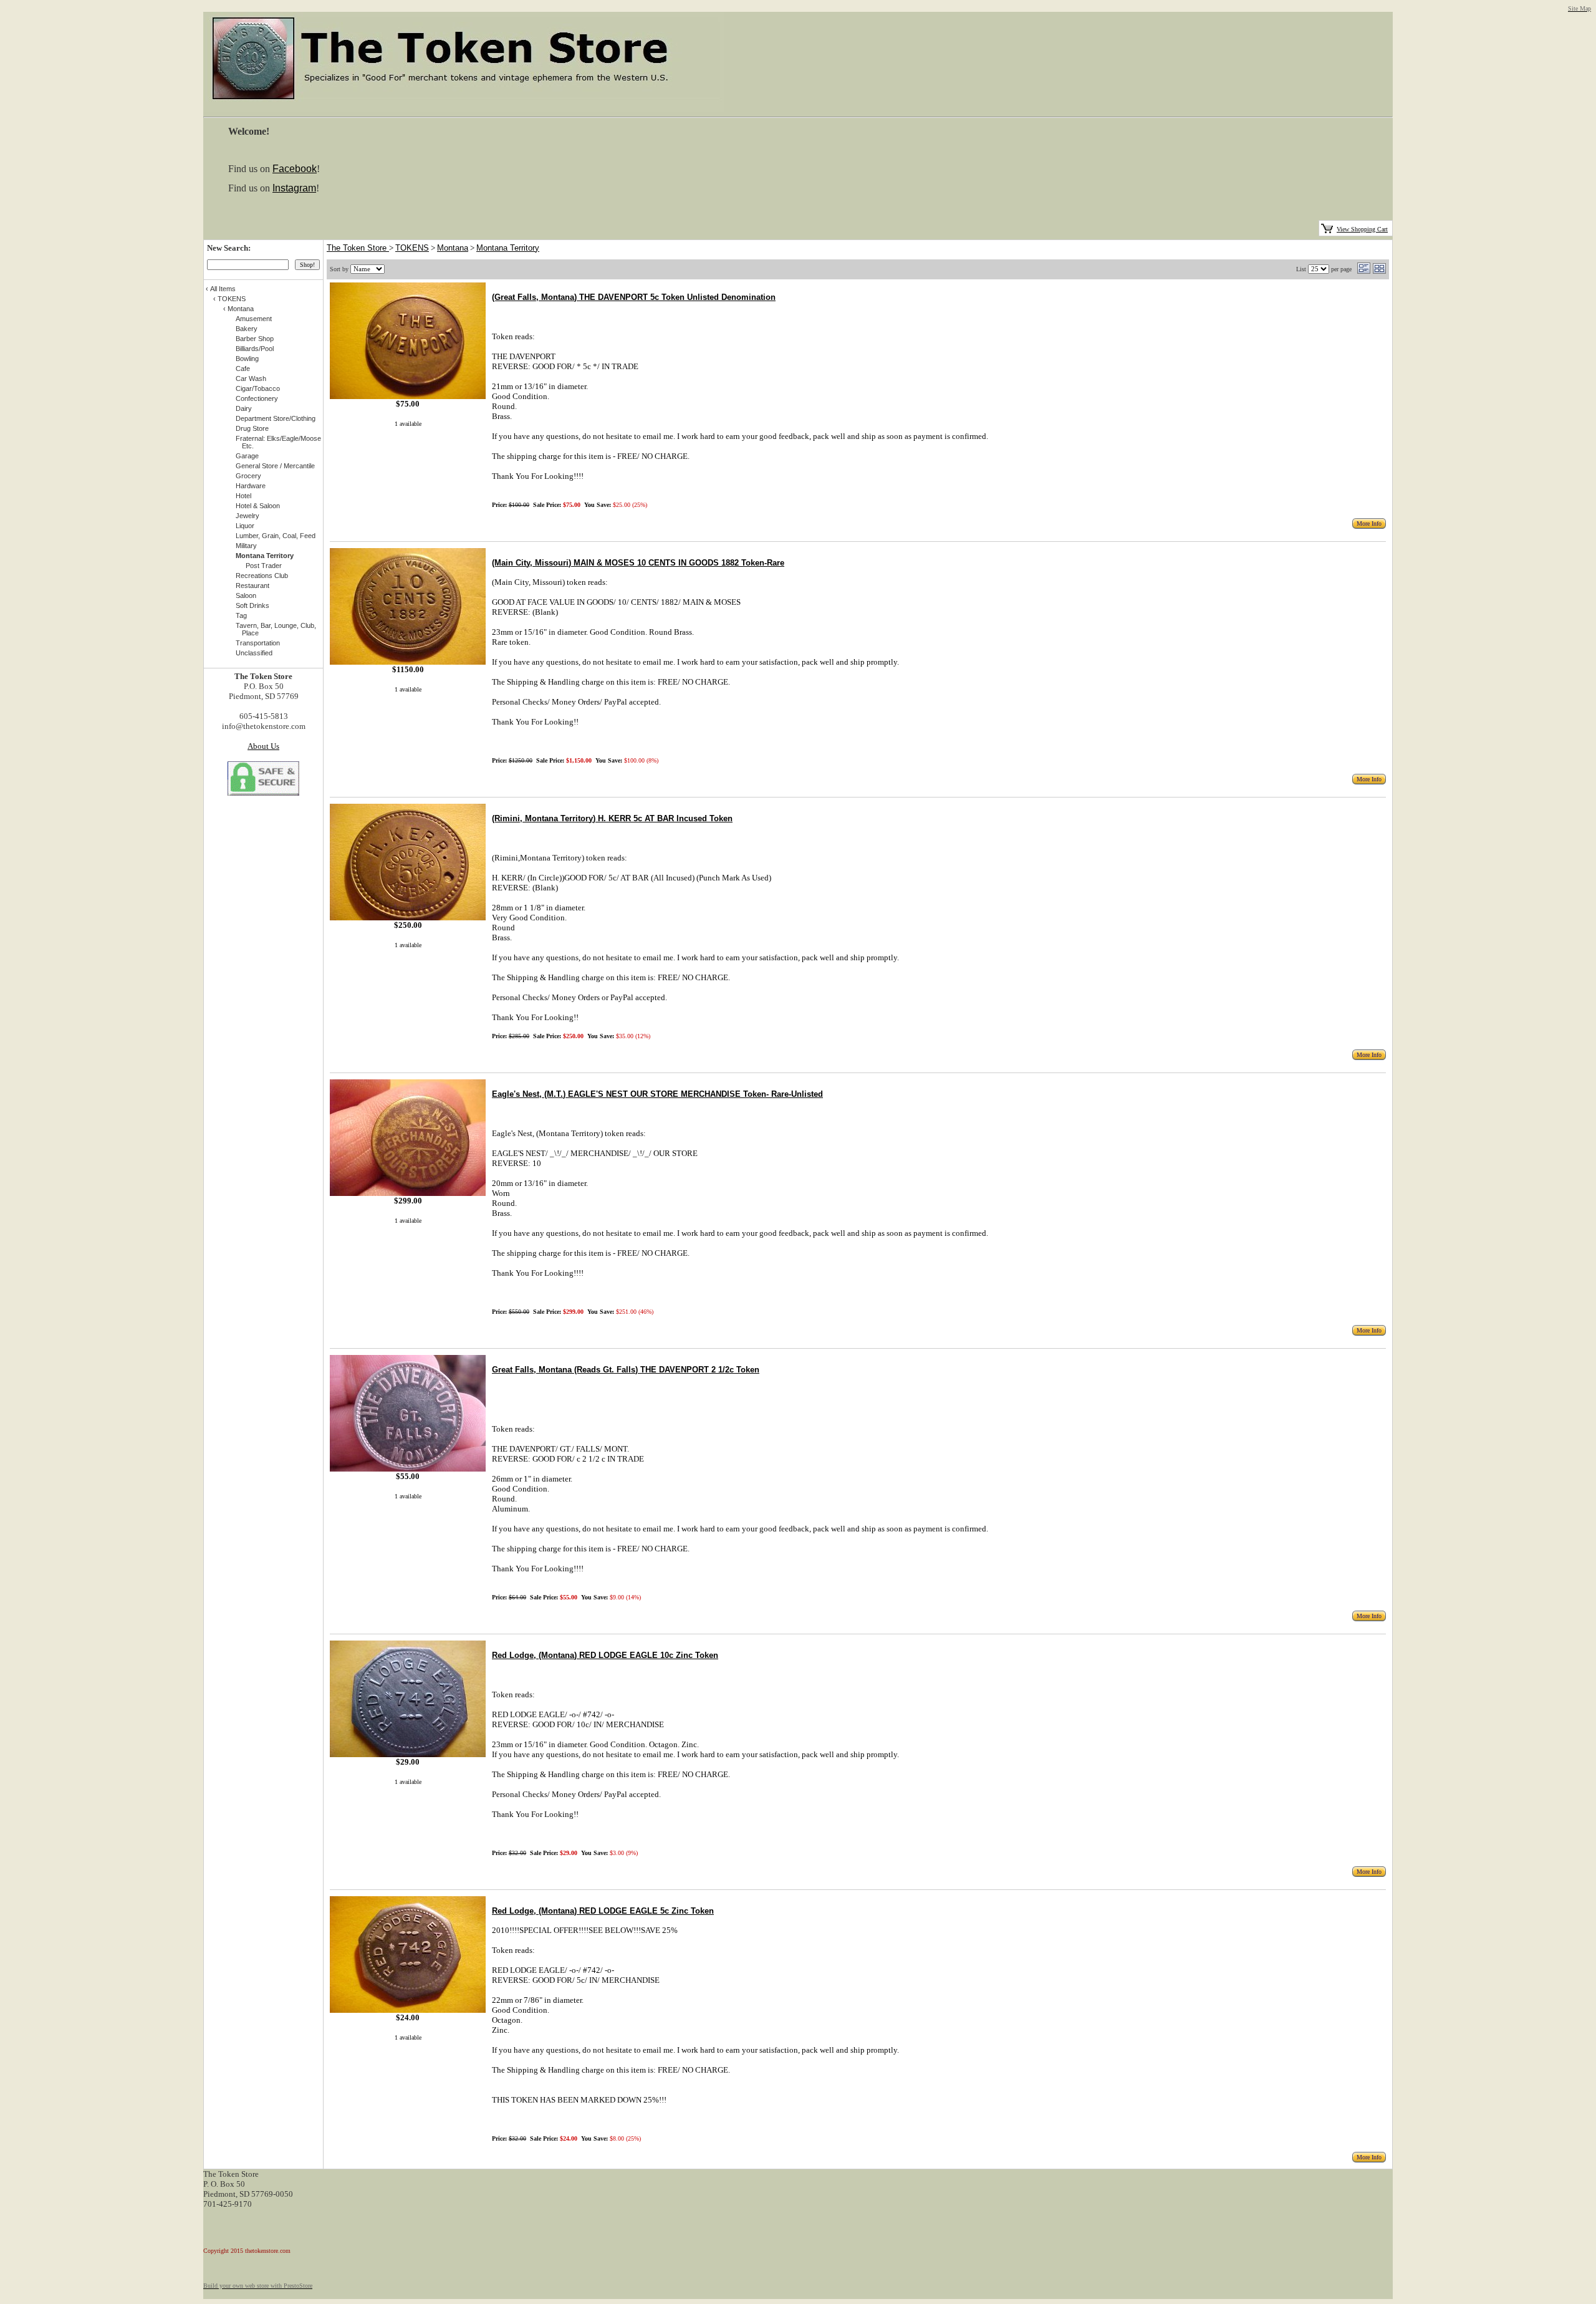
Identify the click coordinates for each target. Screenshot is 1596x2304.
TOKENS (412, 248)
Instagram (294, 188)
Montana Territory (508, 248)
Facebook (295, 169)
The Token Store (358, 248)
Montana (453, 248)
